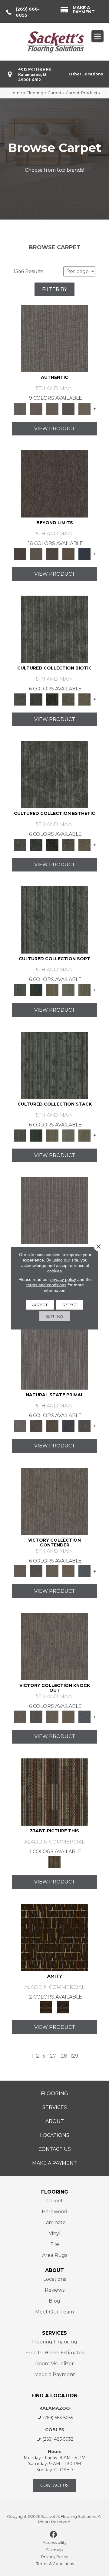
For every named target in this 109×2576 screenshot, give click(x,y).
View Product (55, 429)
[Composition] (68, 699)
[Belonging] (54, 1210)
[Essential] (36, 1426)
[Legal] (68, 408)
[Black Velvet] (63, 2007)
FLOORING (55, 2192)
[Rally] (68, 1571)
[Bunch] (36, 990)
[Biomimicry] (54, 629)
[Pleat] (68, 990)
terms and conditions (46, 1285)
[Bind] (54, 919)
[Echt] (36, 408)
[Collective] (52, 699)
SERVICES (54, 2333)
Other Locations (86, 74)
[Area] (54, 483)
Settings (54, 1316)
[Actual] (54, 338)
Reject (70, 1304)
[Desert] (36, 554)
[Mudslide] (54, 1791)
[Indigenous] (52, 1426)
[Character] (36, 699)
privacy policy (63, 1279)
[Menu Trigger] (97, 36)
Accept (40, 1304)
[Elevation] (52, 554)
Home (16, 93)
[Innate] (68, 1426)
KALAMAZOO (55, 2408)
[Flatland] (84, 554)
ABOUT (54, 2270)
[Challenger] (54, 1501)
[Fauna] (68, 554)
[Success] (84, 1571)
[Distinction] (84, 699)
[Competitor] (52, 1571)
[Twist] (84, 990)
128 (63, 2056)
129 (74, 2056)
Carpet (54, 93)
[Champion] (36, 1571)
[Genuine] (52, 408)
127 (52, 2056)
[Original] (84, 1426)
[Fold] (52, 990)
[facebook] (54, 2535)
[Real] (84, 408)
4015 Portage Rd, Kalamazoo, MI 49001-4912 (35, 74)
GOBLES (55, 2430)
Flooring (35, 93)
